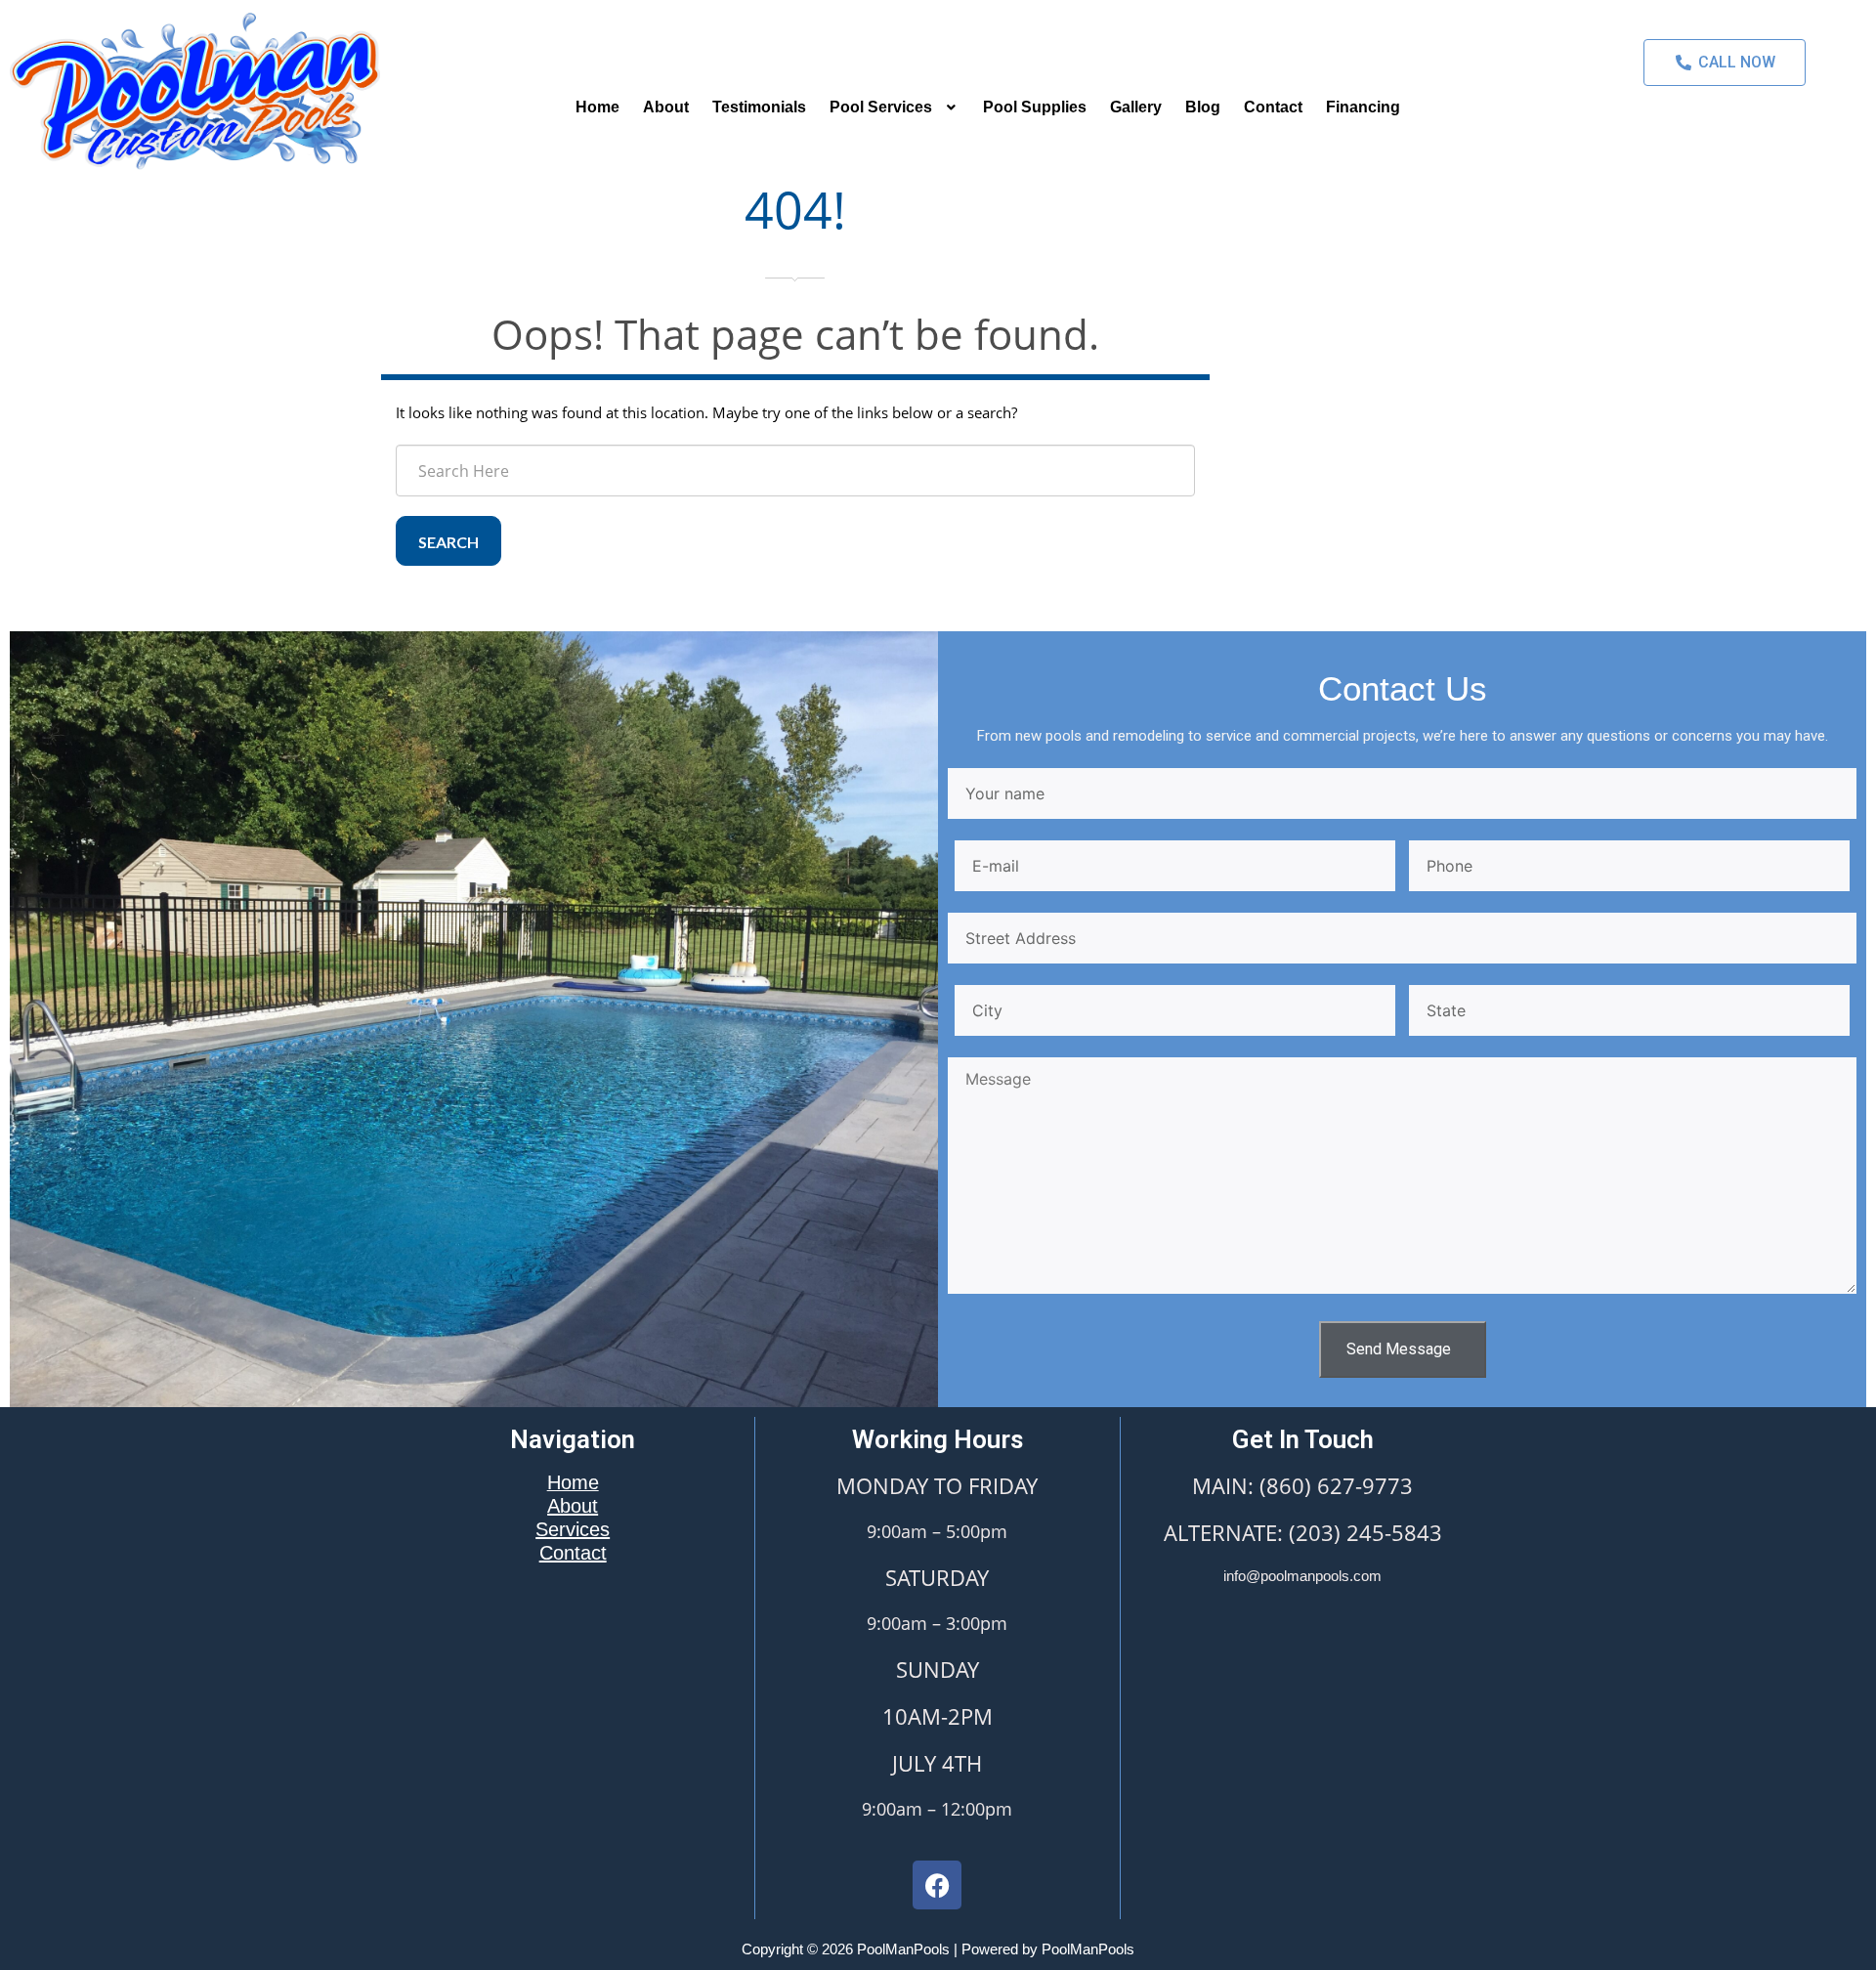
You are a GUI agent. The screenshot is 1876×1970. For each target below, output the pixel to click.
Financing (1363, 107)
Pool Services (881, 107)
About (666, 107)
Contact (1273, 107)
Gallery (1136, 107)
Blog (1203, 107)
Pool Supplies (1035, 107)
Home (597, 107)
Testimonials (759, 107)
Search (448, 542)
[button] (895, 107)
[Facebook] (937, 1885)
